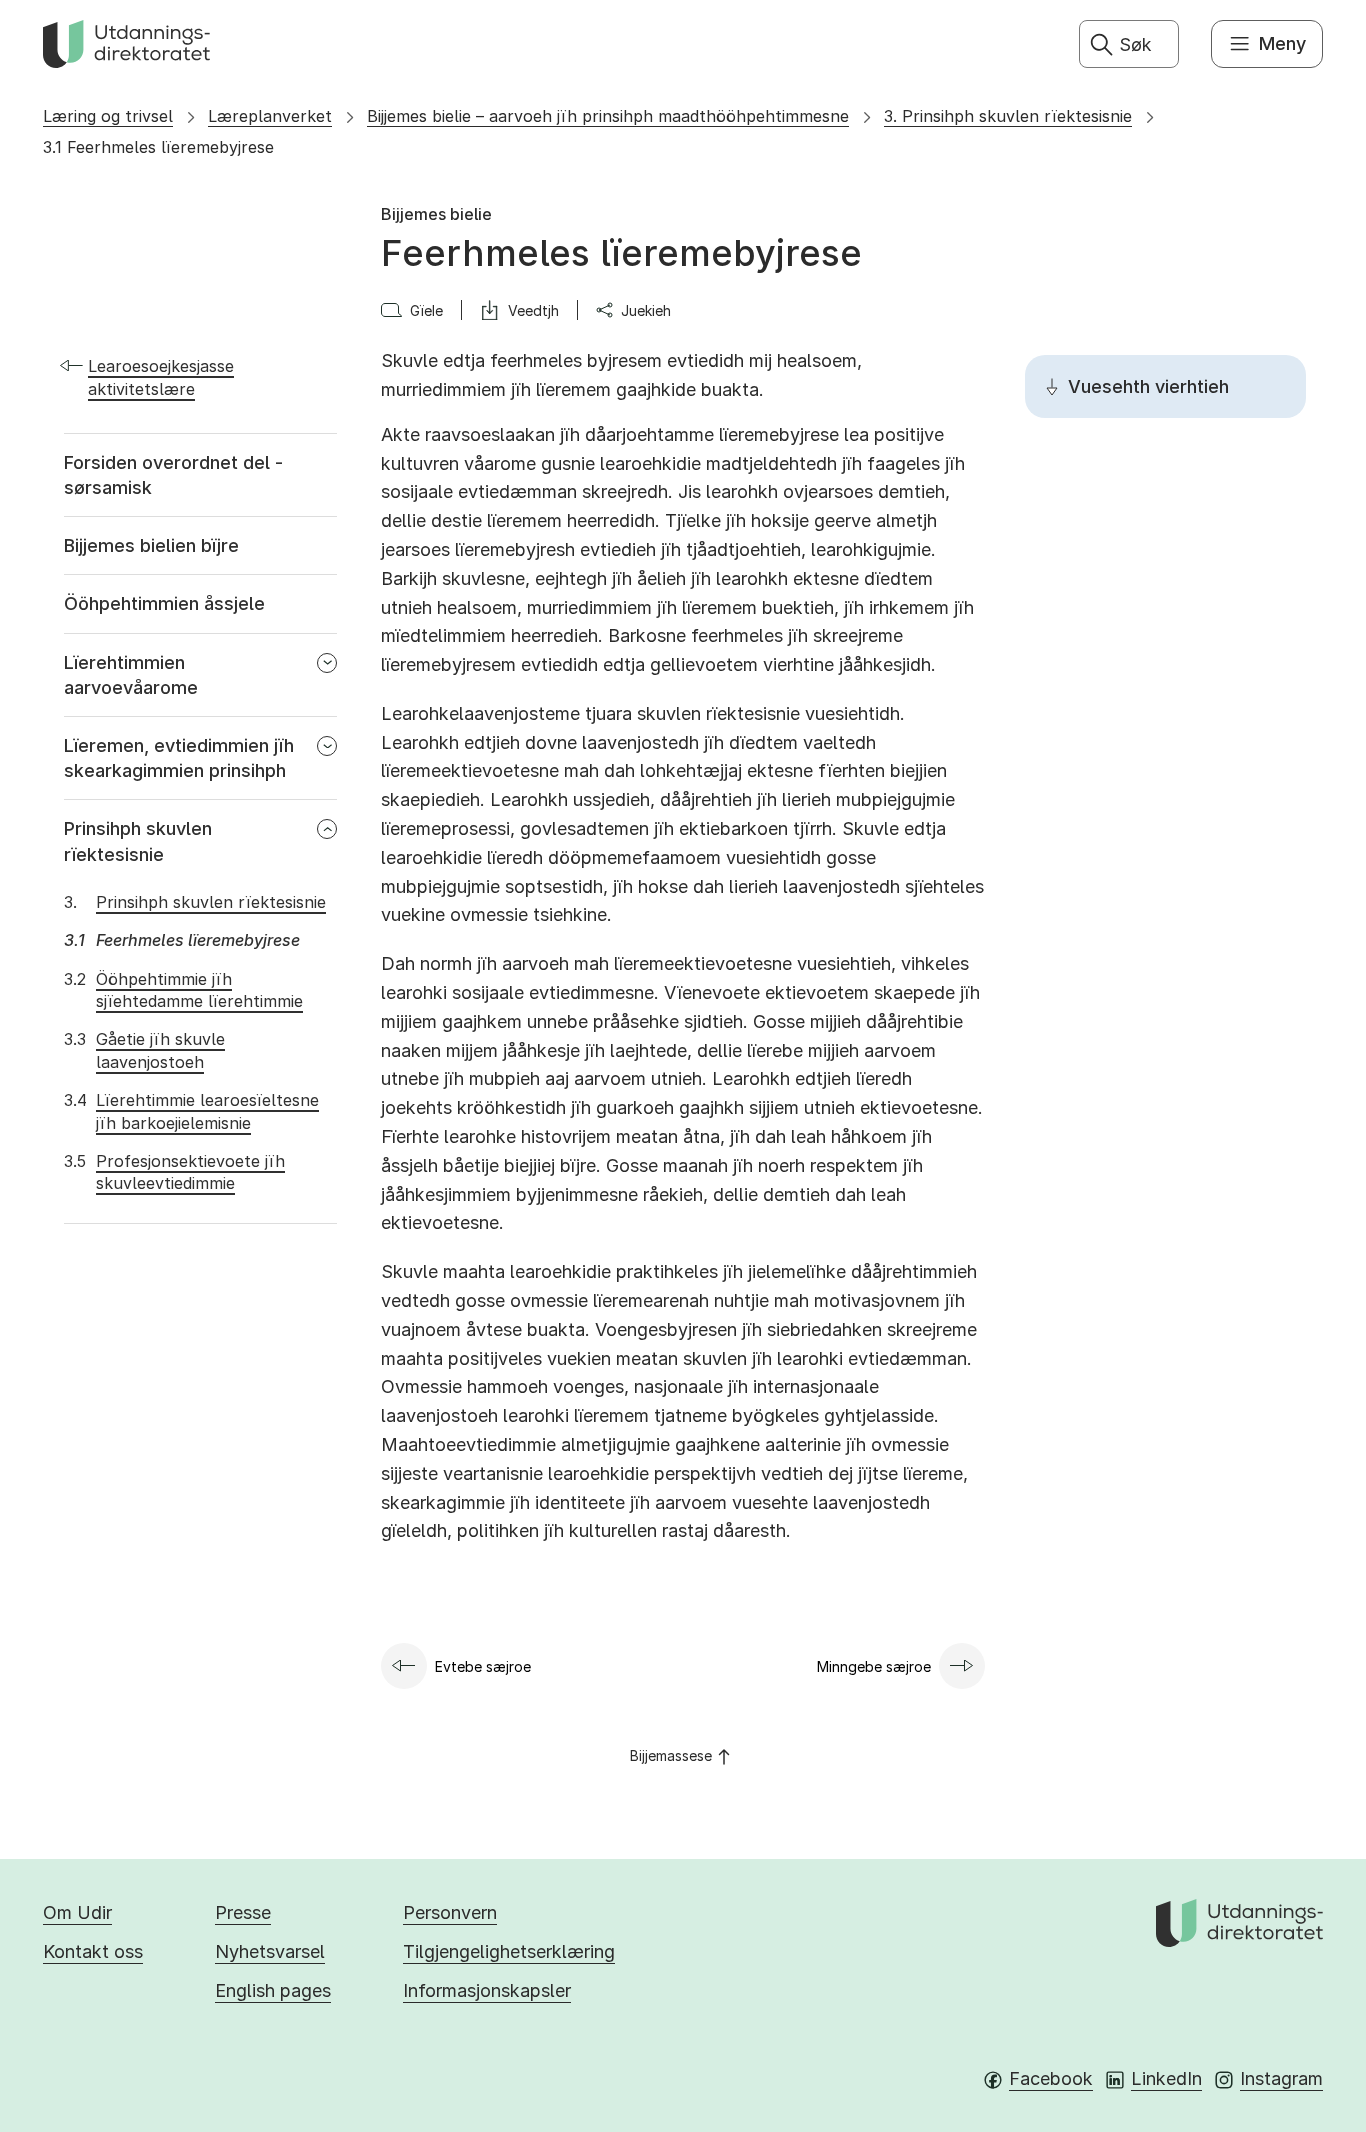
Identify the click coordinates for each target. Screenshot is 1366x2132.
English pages (273, 1990)
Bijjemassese (671, 1755)
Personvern (450, 1912)
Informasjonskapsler (487, 1990)
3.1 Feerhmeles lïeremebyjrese (158, 147)
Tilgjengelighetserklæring (509, 1951)
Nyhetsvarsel (270, 1951)
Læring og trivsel (108, 116)
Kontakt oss (93, 1951)
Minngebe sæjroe (874, 1666)
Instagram (1281, 2078)
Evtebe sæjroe (483, 1666)
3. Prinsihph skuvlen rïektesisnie (1008, 116)
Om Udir (77, 1912)
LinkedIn (1166, 2078)
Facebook (1051, 2078)
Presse (243, 1912)
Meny (1282, 43)
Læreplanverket (270, 116)
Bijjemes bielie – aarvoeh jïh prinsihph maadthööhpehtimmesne (608, 116)
